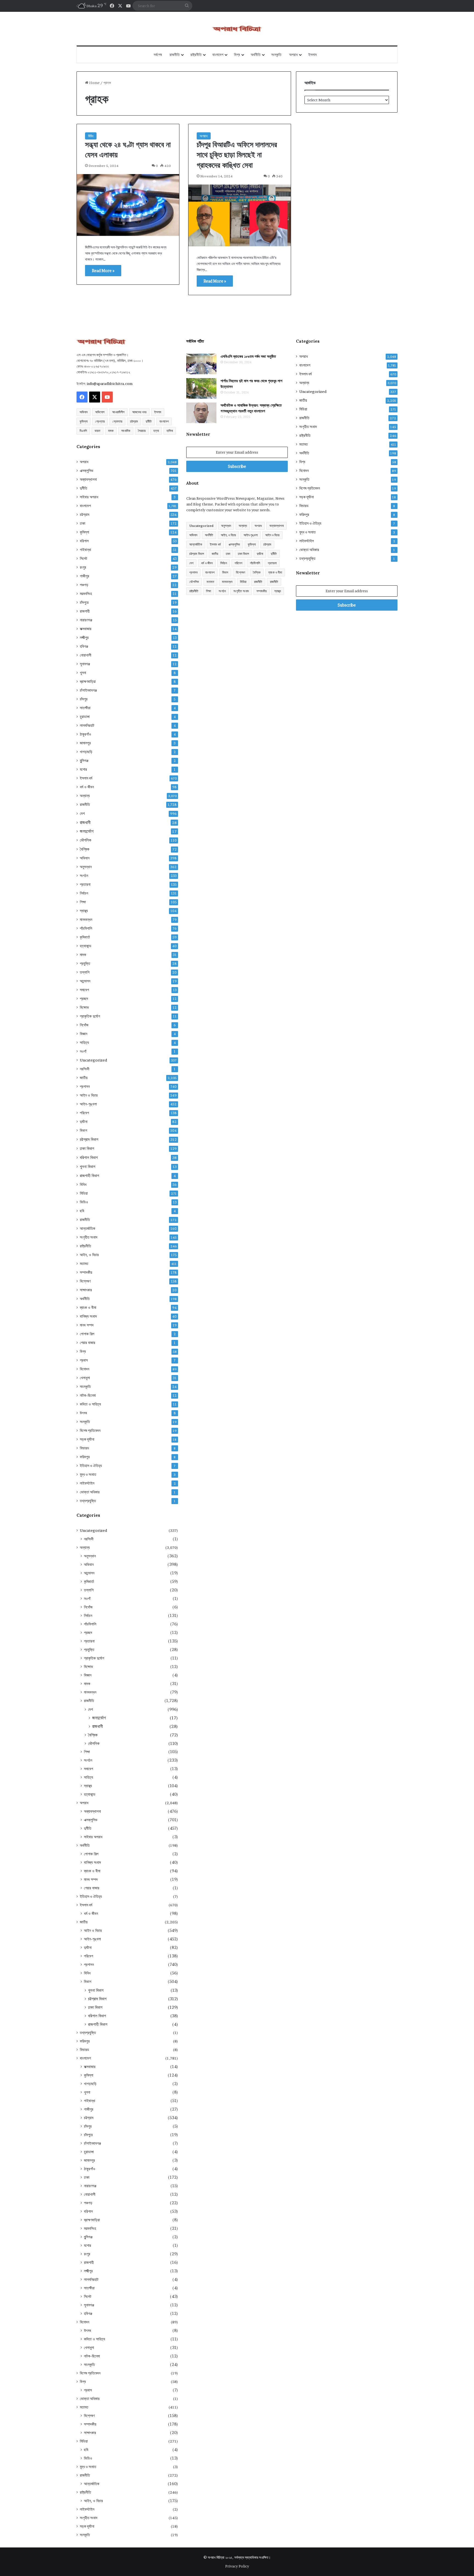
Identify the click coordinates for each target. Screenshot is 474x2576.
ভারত (98, 431)
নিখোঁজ (84, 1025)
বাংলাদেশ (218, 55)
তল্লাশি (85, 972)
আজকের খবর (139, 412)
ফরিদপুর (85, 1457)
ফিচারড (84, 1448)
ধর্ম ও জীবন (87, 787)
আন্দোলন (85, 981)
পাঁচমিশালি (86, 928)
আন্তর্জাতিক (88, 1228)
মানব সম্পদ (87, 1325)
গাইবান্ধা (85, 550)
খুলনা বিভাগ (88, 1167)
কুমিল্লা (84, 421)
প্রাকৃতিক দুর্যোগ (90, 1016)
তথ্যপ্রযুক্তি (88, 1501)
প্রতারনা (85, 884)
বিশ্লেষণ (85, 1281)
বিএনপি (83, 431)
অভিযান (84, 412)
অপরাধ (293, 55)
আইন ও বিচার (89, 1095)
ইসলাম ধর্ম (86, 778)
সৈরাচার (142, 431)
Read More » (103, 271)
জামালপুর (85, 743)
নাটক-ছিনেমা (88, 1395)
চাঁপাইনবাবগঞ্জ (88, 690)
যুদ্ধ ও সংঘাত (88, 1474)
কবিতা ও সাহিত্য (90, 1404)
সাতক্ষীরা (85, 708)
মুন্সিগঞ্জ (84, 761)
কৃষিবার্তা (85, 937)
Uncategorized (93, 1060)
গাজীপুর (84, 576)
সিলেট (84, 558)
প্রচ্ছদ (84, 999)
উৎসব (83, 1413)
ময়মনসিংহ (86, 594)
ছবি (82, 1211)
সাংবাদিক (126, 431)
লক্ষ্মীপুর (84, 638)
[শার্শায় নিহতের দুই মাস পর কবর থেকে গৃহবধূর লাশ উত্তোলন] (201, 388)
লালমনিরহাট (87, 725)
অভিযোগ (100, 412)
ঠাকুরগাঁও (85, 734)
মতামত (84, 1264)
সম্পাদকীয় (86, 1272)
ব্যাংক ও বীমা (88, 1307)
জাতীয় (84, 1078)
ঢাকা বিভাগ (87, 1148)
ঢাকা (83, 523)
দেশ (82, 813)
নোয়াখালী (86, 655)
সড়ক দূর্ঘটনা (87, 1439)
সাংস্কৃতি (85, 1387)
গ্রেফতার (117, 421)
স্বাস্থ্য (84, 911)
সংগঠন (84, 876)
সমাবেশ (84, 990)
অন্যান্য (85, 796)
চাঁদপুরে (84, 602)
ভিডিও (84, 1202)
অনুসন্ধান (86, 867)
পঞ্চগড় (84, 585)
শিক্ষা (83, 902)
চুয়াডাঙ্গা (85, 717)
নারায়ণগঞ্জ (86, 620)
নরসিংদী (85, 1069)
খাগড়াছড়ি (86, 752)
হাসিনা (170, 431)
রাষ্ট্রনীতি (196, 55)
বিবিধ (91, 136)
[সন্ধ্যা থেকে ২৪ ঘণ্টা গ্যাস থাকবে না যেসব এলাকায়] (128, 205)
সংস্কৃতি (276, 55)
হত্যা (156, 431)
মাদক (111, 431)
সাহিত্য (84, 1043)
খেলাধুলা (85, 1378)
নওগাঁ (83, 1051)
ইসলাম (312, 55)
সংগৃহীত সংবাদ (89, 1237)
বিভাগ (84, 1130)
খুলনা (83, 673)
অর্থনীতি (256, 55)
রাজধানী (85, 822)
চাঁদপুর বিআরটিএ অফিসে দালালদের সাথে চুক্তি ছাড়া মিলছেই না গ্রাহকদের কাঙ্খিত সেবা (237, 155)
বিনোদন (84, 1369)
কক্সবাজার (86, 629)
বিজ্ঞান (84, 1034)
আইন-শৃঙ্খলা (88, 1104)
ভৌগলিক (86, 840)
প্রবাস (84, 1360)
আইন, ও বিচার (89, 1255)
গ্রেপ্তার (100, 421)
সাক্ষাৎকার (86, 1290)
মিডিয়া (84, 1193)
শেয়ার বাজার (88, 1343)
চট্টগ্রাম (134, 421)
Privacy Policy (237, 2566)
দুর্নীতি (149, 421)
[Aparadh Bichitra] (237, 29)
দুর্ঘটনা (84, 1122)
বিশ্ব (237, 55)
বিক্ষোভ (84, 1007)
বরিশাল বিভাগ (89, 1157)
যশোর (83, 769)
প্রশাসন (85, 1086)
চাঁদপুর (84, 699)
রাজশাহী (85, 611)
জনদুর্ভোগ (87, 831)
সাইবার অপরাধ (89, 497)
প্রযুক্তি (85, 963)
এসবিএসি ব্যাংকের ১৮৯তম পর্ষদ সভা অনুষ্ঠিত (248, 356)
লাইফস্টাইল (87, 1483)
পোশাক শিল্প (87, 1334)
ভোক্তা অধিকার (90, 1492)
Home (94, 83)
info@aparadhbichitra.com (110, 384)
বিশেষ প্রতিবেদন (90, 1431)
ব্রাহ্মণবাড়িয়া (88, 681)
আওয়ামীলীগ (118, 412)
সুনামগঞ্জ (85, 664)
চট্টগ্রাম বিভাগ (89, 1139)
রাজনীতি (175, 55)
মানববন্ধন (86, 920)
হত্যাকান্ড (86, 946)
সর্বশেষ (158, 55)
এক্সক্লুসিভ (87, 471)
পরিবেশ (84, 1113)
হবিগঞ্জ (84, 646)
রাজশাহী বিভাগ (89, 1176)
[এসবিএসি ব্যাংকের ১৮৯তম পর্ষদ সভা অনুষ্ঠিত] (201, 364)
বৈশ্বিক (85, 849)
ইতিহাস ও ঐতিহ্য (91, 1466)
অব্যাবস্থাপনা (88, 479)
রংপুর (83, 567)
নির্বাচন (84, 893)
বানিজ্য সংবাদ (88, 1316)
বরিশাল (84, 541)
